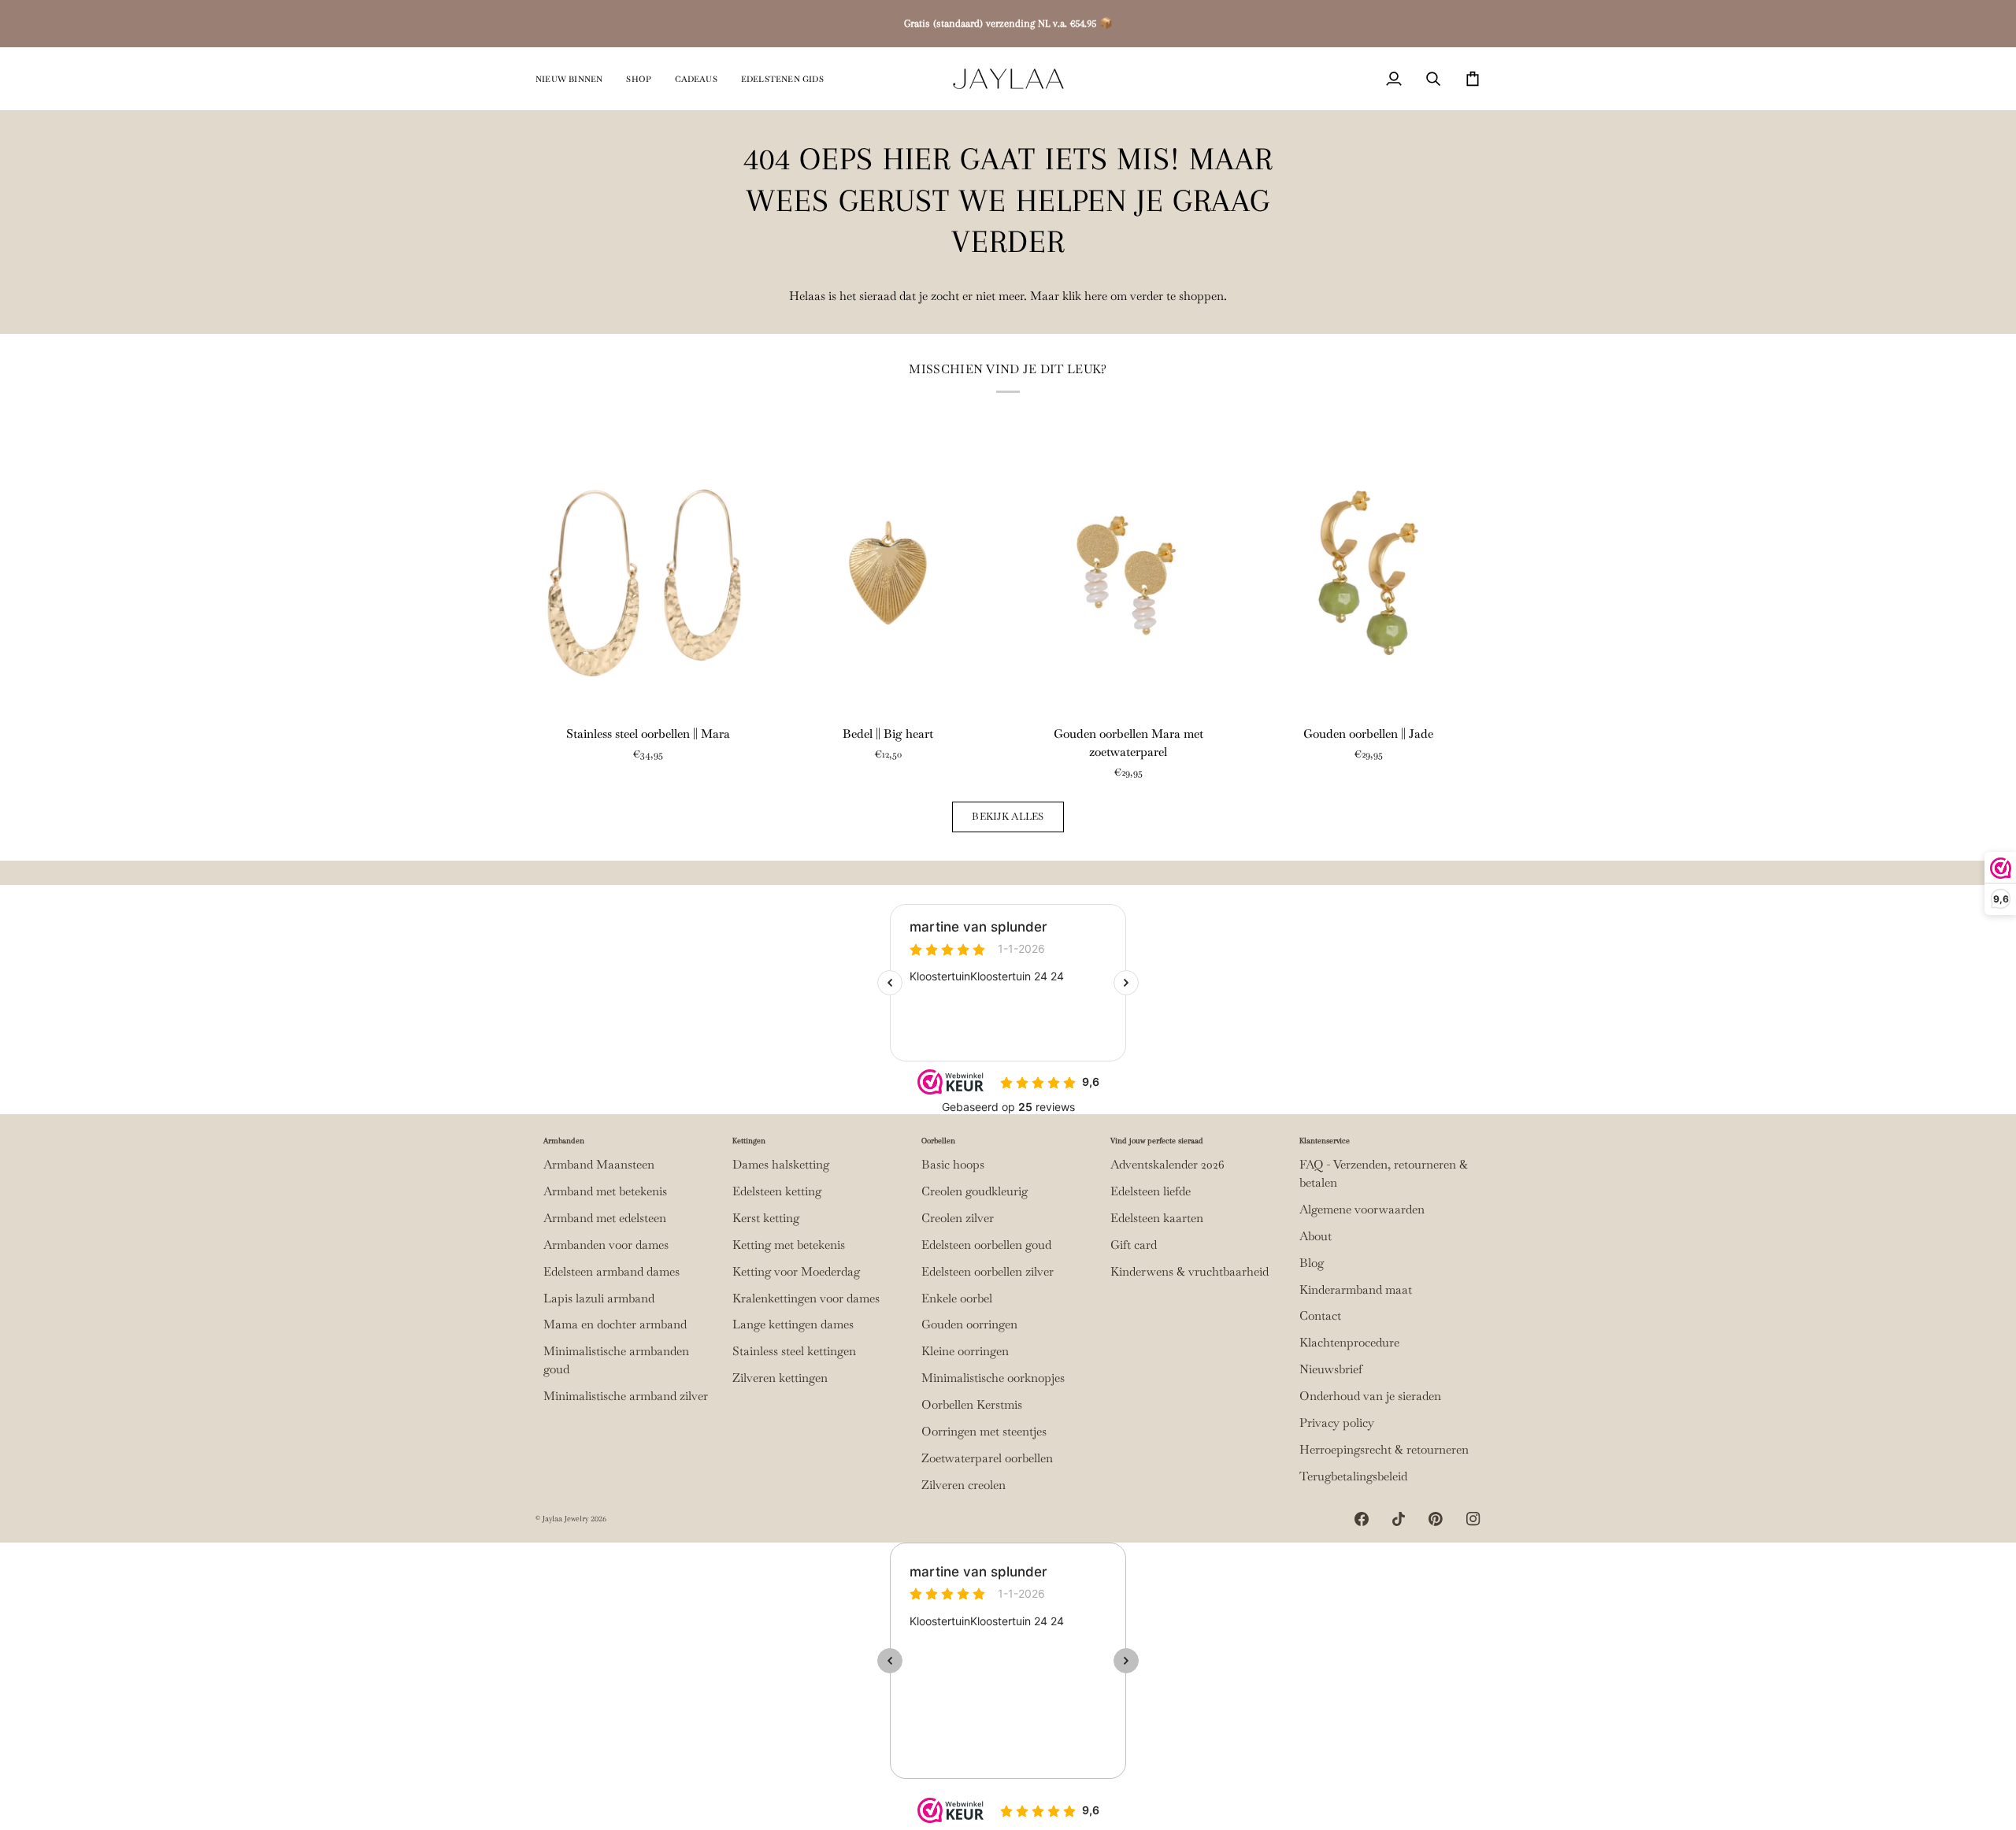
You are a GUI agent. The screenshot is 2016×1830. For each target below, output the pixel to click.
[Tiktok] (1399, 1519)
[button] (639, 79)
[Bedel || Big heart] (888, 572)
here (1096, 296)
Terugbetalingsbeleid (1353, 1476)
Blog (1312, 1263)
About (1316, 1236)
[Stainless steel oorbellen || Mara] (648, 572)
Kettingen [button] (749, 1141)
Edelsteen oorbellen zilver (988, 1272)
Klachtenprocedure (1349, 1343)
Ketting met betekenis (789, 1245)
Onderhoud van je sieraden (1370, 1396)
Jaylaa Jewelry (565, 1519)
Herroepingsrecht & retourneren (1384, 1450)
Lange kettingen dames (793, 1324)
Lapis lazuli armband (599, 1298)
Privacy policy (1337, 1423)
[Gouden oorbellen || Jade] (1368, 572)
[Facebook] (1362, 1519)
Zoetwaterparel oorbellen (987, 1458)
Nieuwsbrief (1331, 1369)
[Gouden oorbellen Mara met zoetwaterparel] (1128, 572)
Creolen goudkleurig (975, 1191)
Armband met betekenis (605, 1191)
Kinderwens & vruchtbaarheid (1190, 1272)
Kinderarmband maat (1356, 1290)
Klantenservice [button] (1325, 1141)
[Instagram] (1473, 1519)
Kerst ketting (766, 1218)
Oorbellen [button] (938, 1141)
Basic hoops (953, 1165)
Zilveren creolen (964, 1485)
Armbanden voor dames (606, 1245)
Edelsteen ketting (777, 1191)
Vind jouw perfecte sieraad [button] (1157, 1141)
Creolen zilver (958, 1218)
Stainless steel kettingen (794, 1351)
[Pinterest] (1436, 1519)
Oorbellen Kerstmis (972, 1405)
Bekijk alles (1008, 816)
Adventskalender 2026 (1167, 1165)
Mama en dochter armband (615, 1324)
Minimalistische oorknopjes (993, 1378)
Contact (1320, 1316)
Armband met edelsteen (605, 1218)
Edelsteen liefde (1151, 1191)
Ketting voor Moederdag (796, 1272)
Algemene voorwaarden (1362, 1210)
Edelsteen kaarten (1157, 1218)
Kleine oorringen (965, 1351)
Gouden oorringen (969, 1324)
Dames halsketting (781, 1165)
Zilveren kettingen (780, 1378)
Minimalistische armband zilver (626, 1396)
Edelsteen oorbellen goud (986, 1245)
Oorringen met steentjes (984, 1432)
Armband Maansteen (599, 1165)
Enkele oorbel (957, 1298)
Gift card (1134, 1245)
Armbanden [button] (564, 1141)
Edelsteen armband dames (611, 1272)
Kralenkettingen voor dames (806, 1298)
